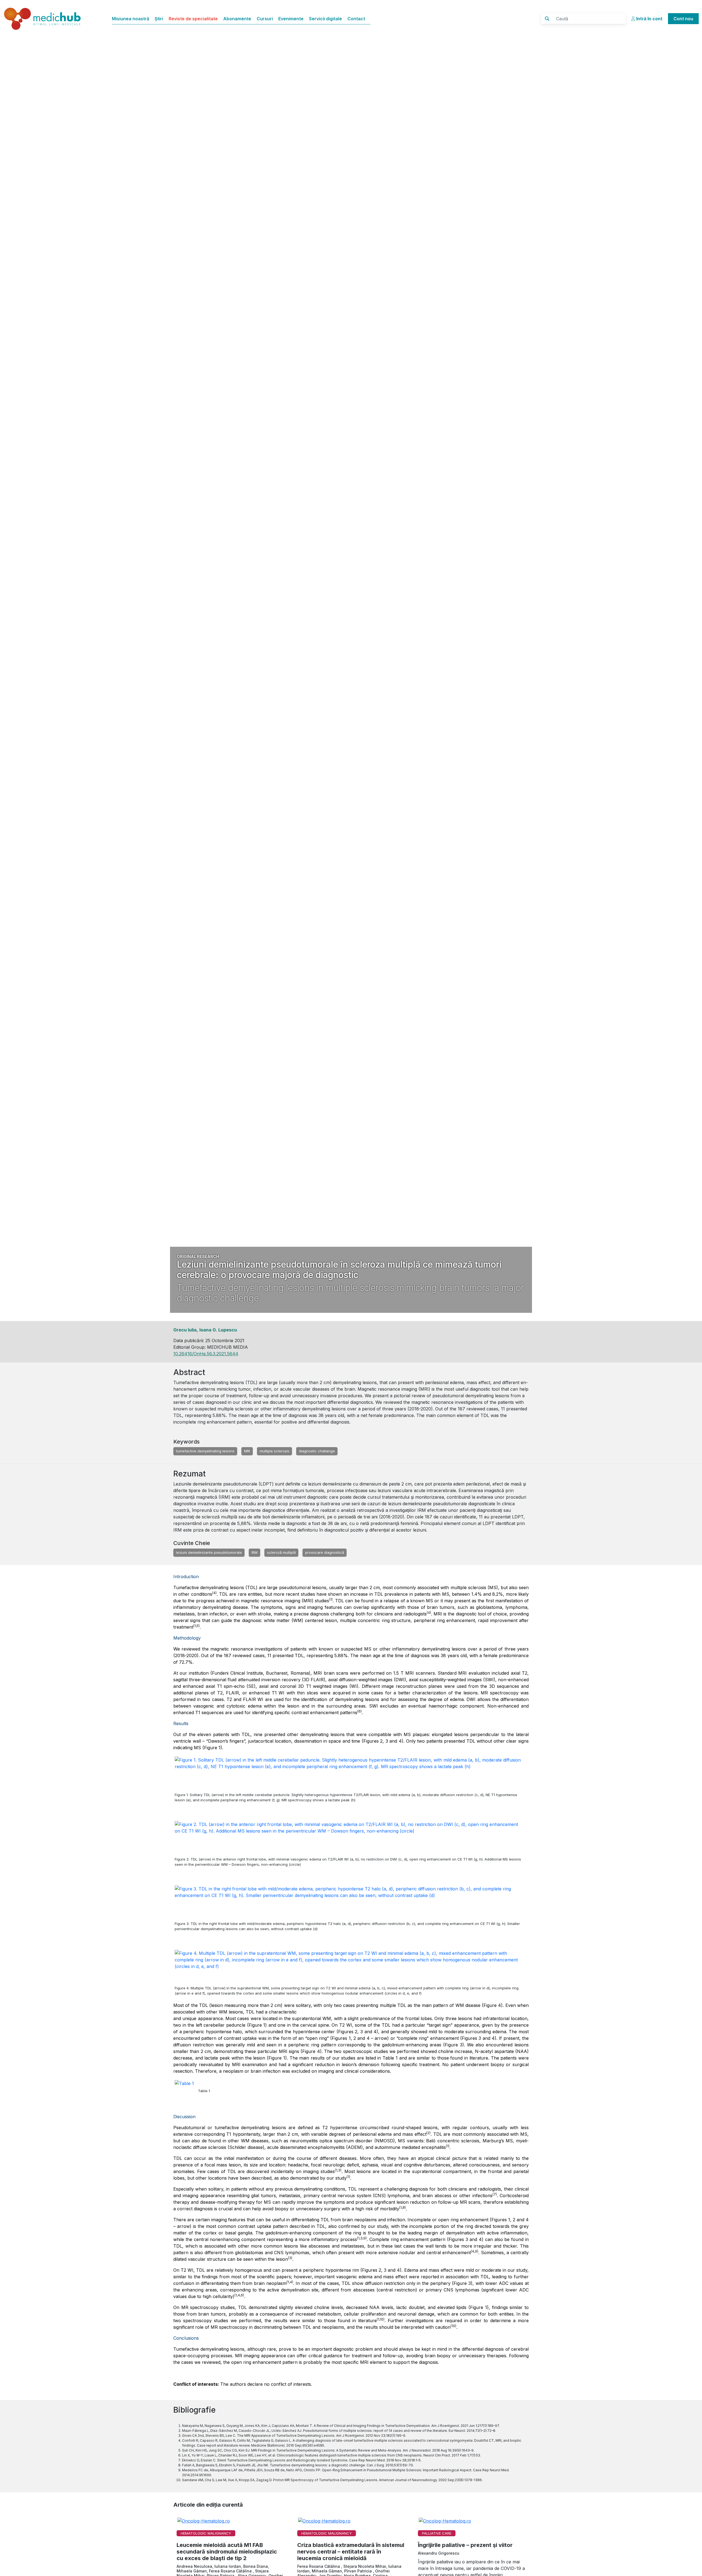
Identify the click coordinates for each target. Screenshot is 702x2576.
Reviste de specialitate (193, 19)
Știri (159, 19)
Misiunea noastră (131, 19)
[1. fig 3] (351, 1899)
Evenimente (291, 19)
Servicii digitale (325, 19)
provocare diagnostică (325, 1552)
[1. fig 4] (351, 1964)
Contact (356, 19)
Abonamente (237, 19)
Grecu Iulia (185, 1330)
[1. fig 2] (351, 1835)
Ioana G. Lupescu (218, 1330)
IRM (254, 1552)
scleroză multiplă (281, 1552)
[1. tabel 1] (186, 2094)
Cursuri (265, 19)
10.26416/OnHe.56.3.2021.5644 (206, 1354)
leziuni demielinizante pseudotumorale (209, 1552)
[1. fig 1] (351, 1770)
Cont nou (683, 19)
